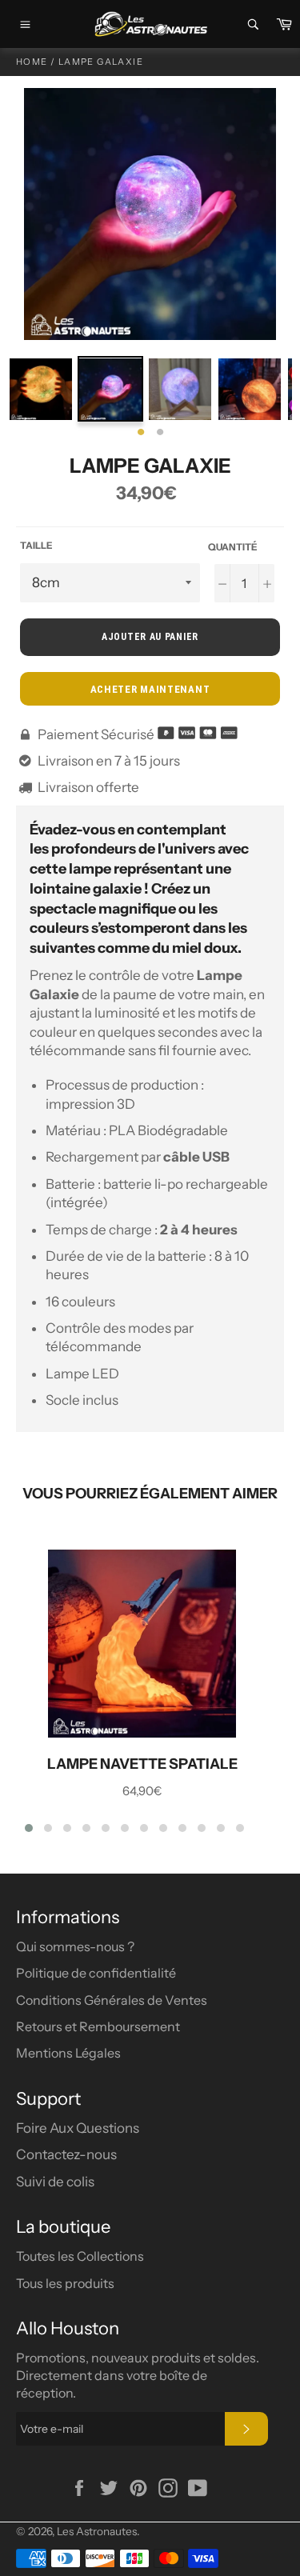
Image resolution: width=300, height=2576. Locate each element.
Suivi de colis (55, 2182)
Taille (36, 545)
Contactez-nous (66, 2154)
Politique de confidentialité (96, 1973)
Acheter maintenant (150, 689)
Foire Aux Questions (78, 2128)
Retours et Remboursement (98, 2026)
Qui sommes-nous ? (75, 1946)
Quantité (233, 547)
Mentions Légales (68, 2053)
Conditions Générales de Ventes (112, 2000)
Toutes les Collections (80, 2256)
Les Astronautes (97, 2531)
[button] (29, 1828)
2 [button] (160, 433)
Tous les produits (65, 2283)
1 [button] (141, 433)
